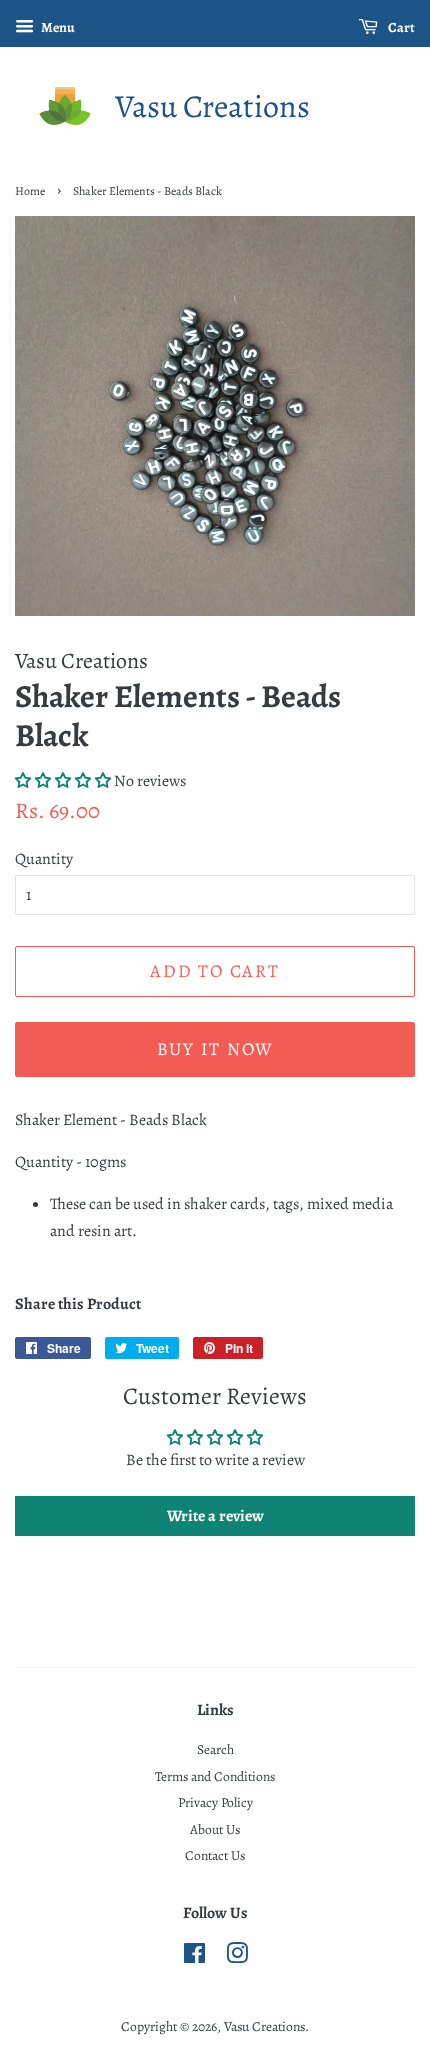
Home (30, 191)
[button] (63, 781)
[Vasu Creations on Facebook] (194, 1957)
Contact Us (215, 1855)
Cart (400, 27)
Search (215, 1749)
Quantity (44, 859)
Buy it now (215, 1049)
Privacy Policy (215, 1802)
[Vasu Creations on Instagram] (237, 1957)
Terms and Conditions (215, 1776)
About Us (215, 1829)
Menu (57, 27)
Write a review (215, 1516)
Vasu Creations (212, 106)
